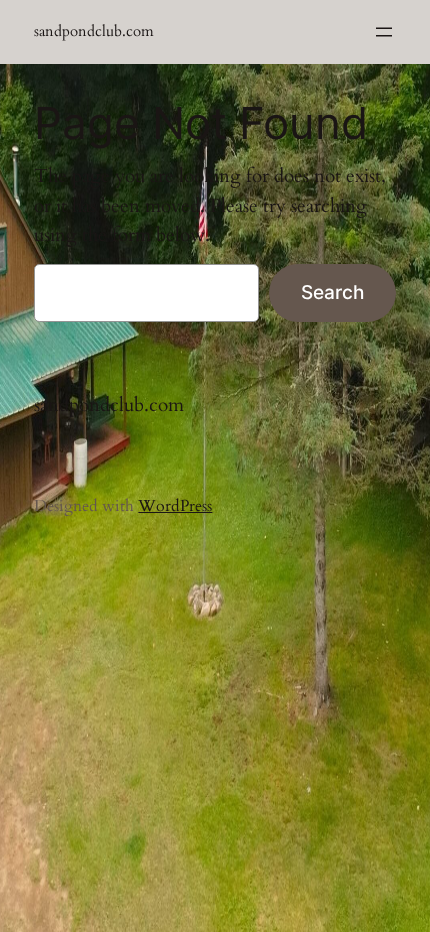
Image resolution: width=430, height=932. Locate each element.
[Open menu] (384, 32)
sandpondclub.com (94, 31)
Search (332, 292)
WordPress (175, 506)
